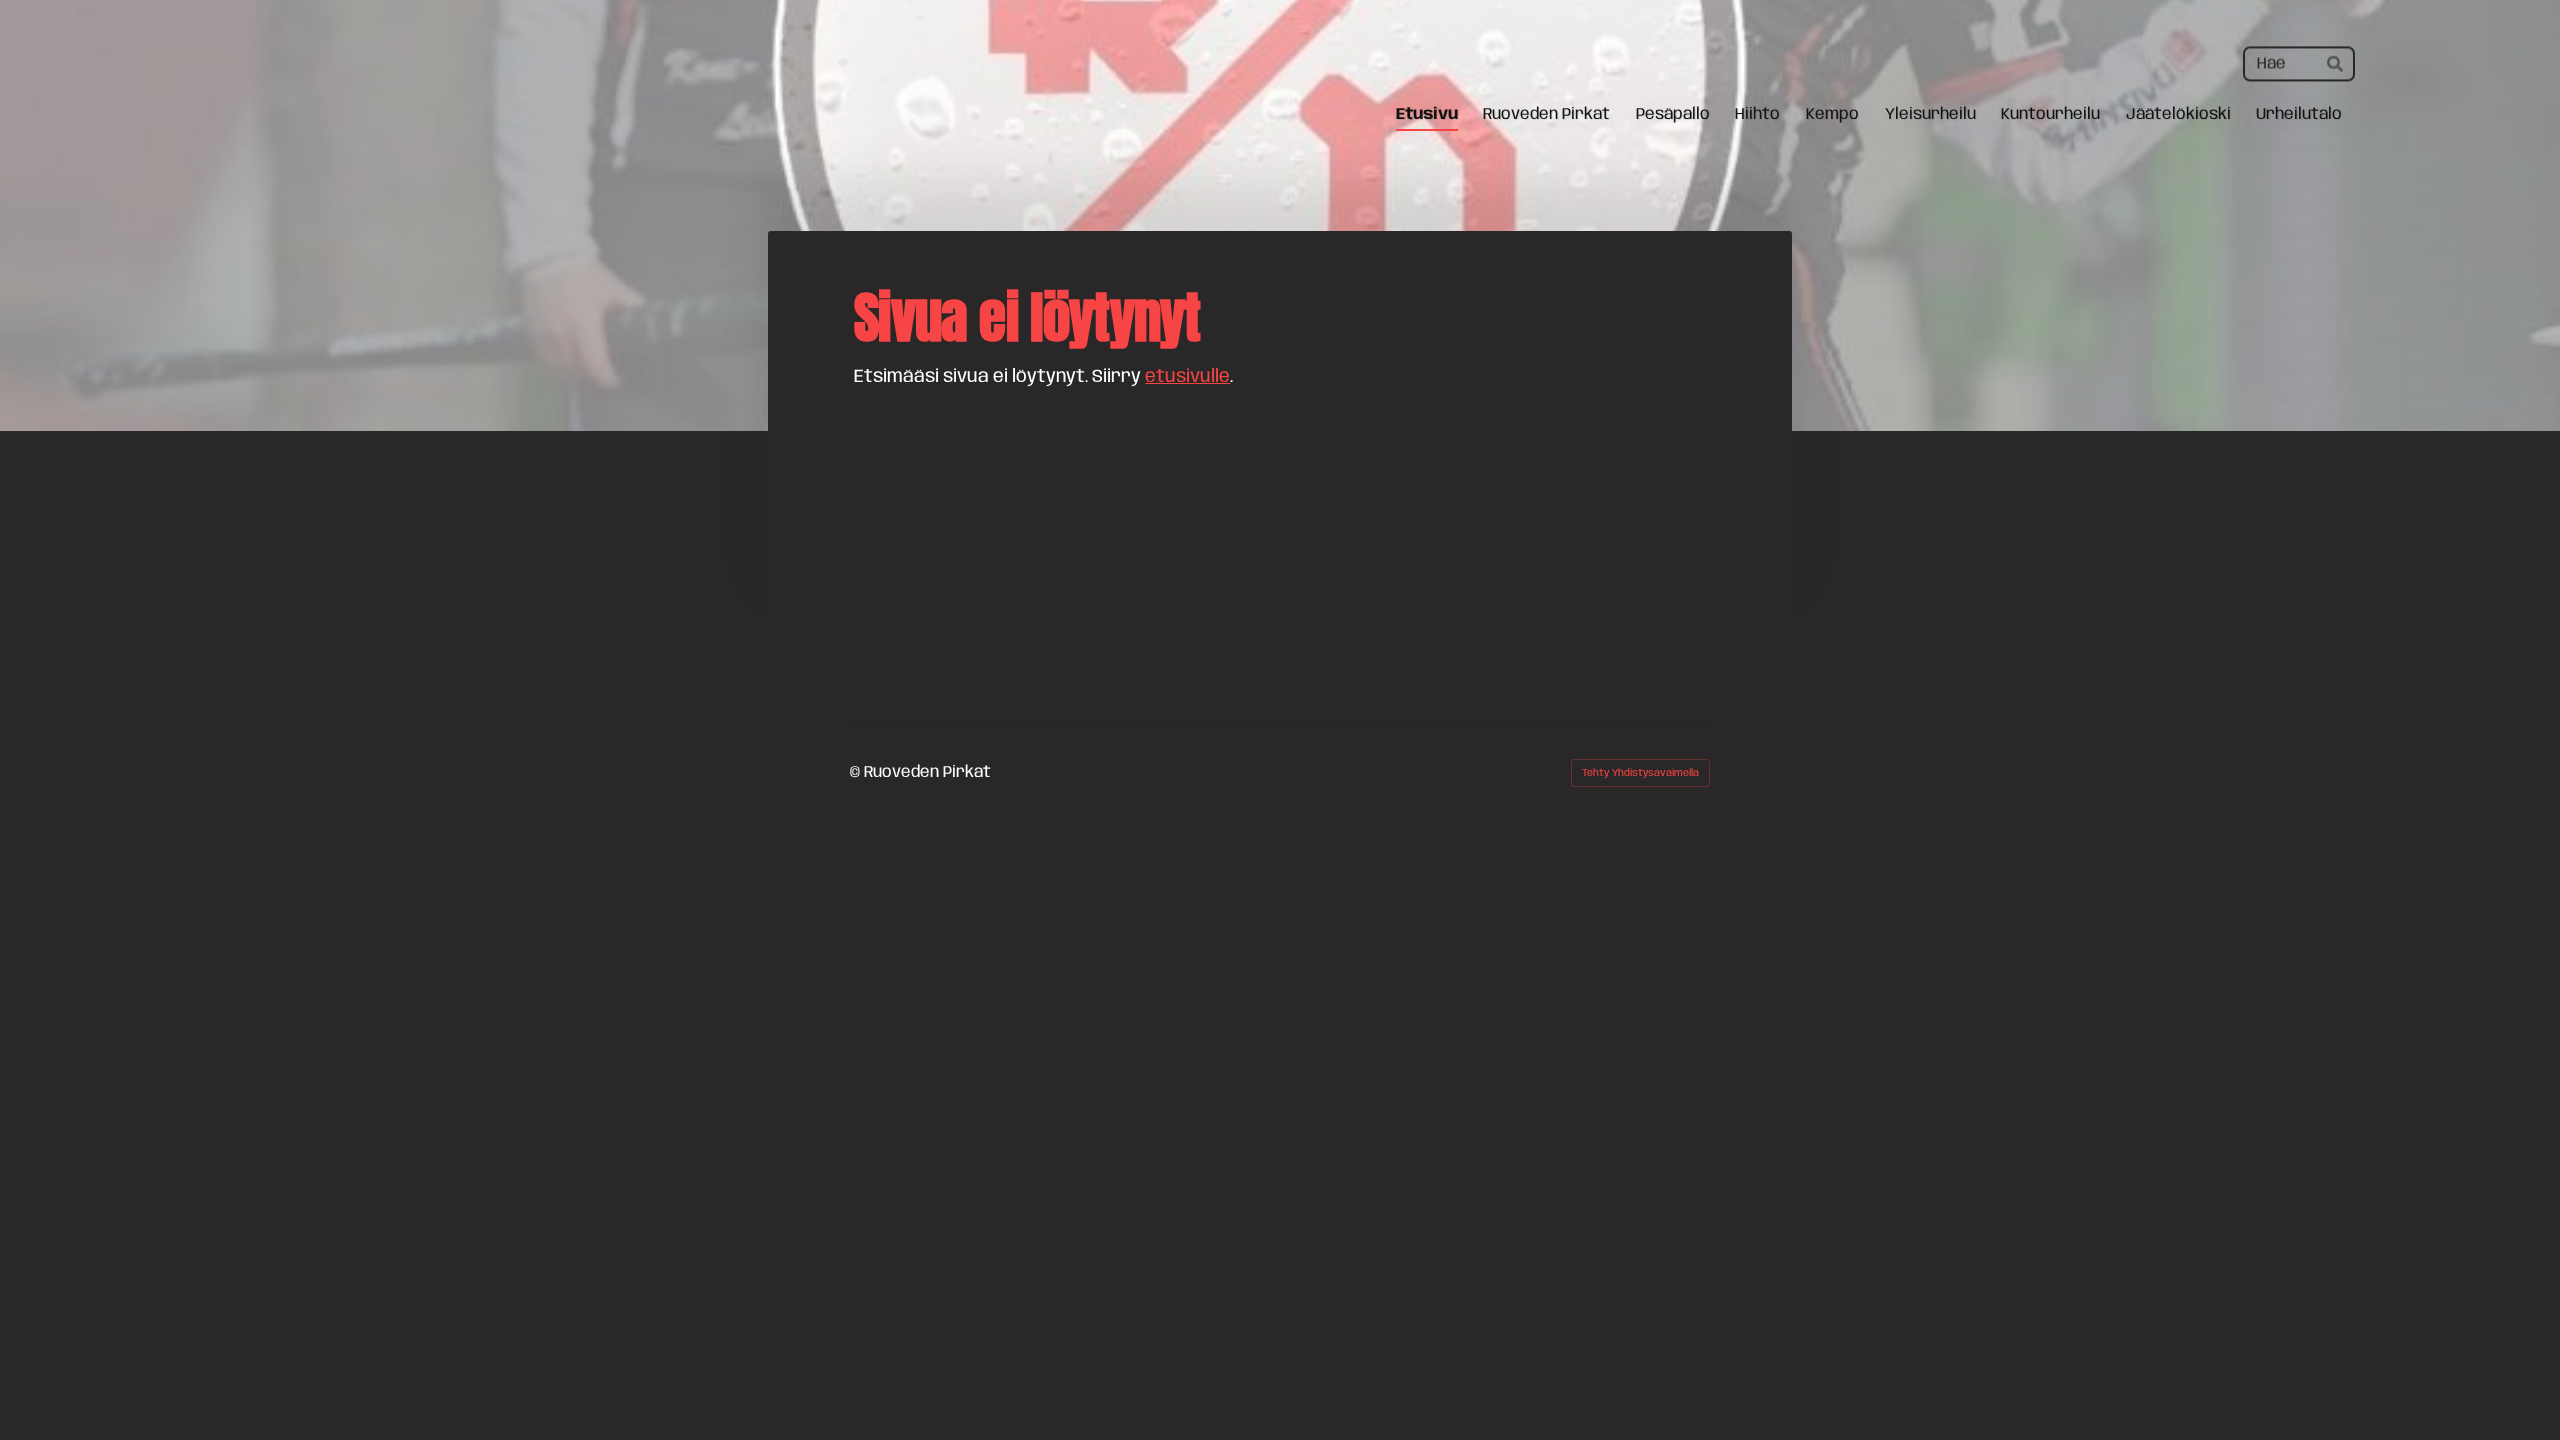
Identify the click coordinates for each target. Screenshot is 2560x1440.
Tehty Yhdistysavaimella (1640, 773)
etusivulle (1187, 377)
